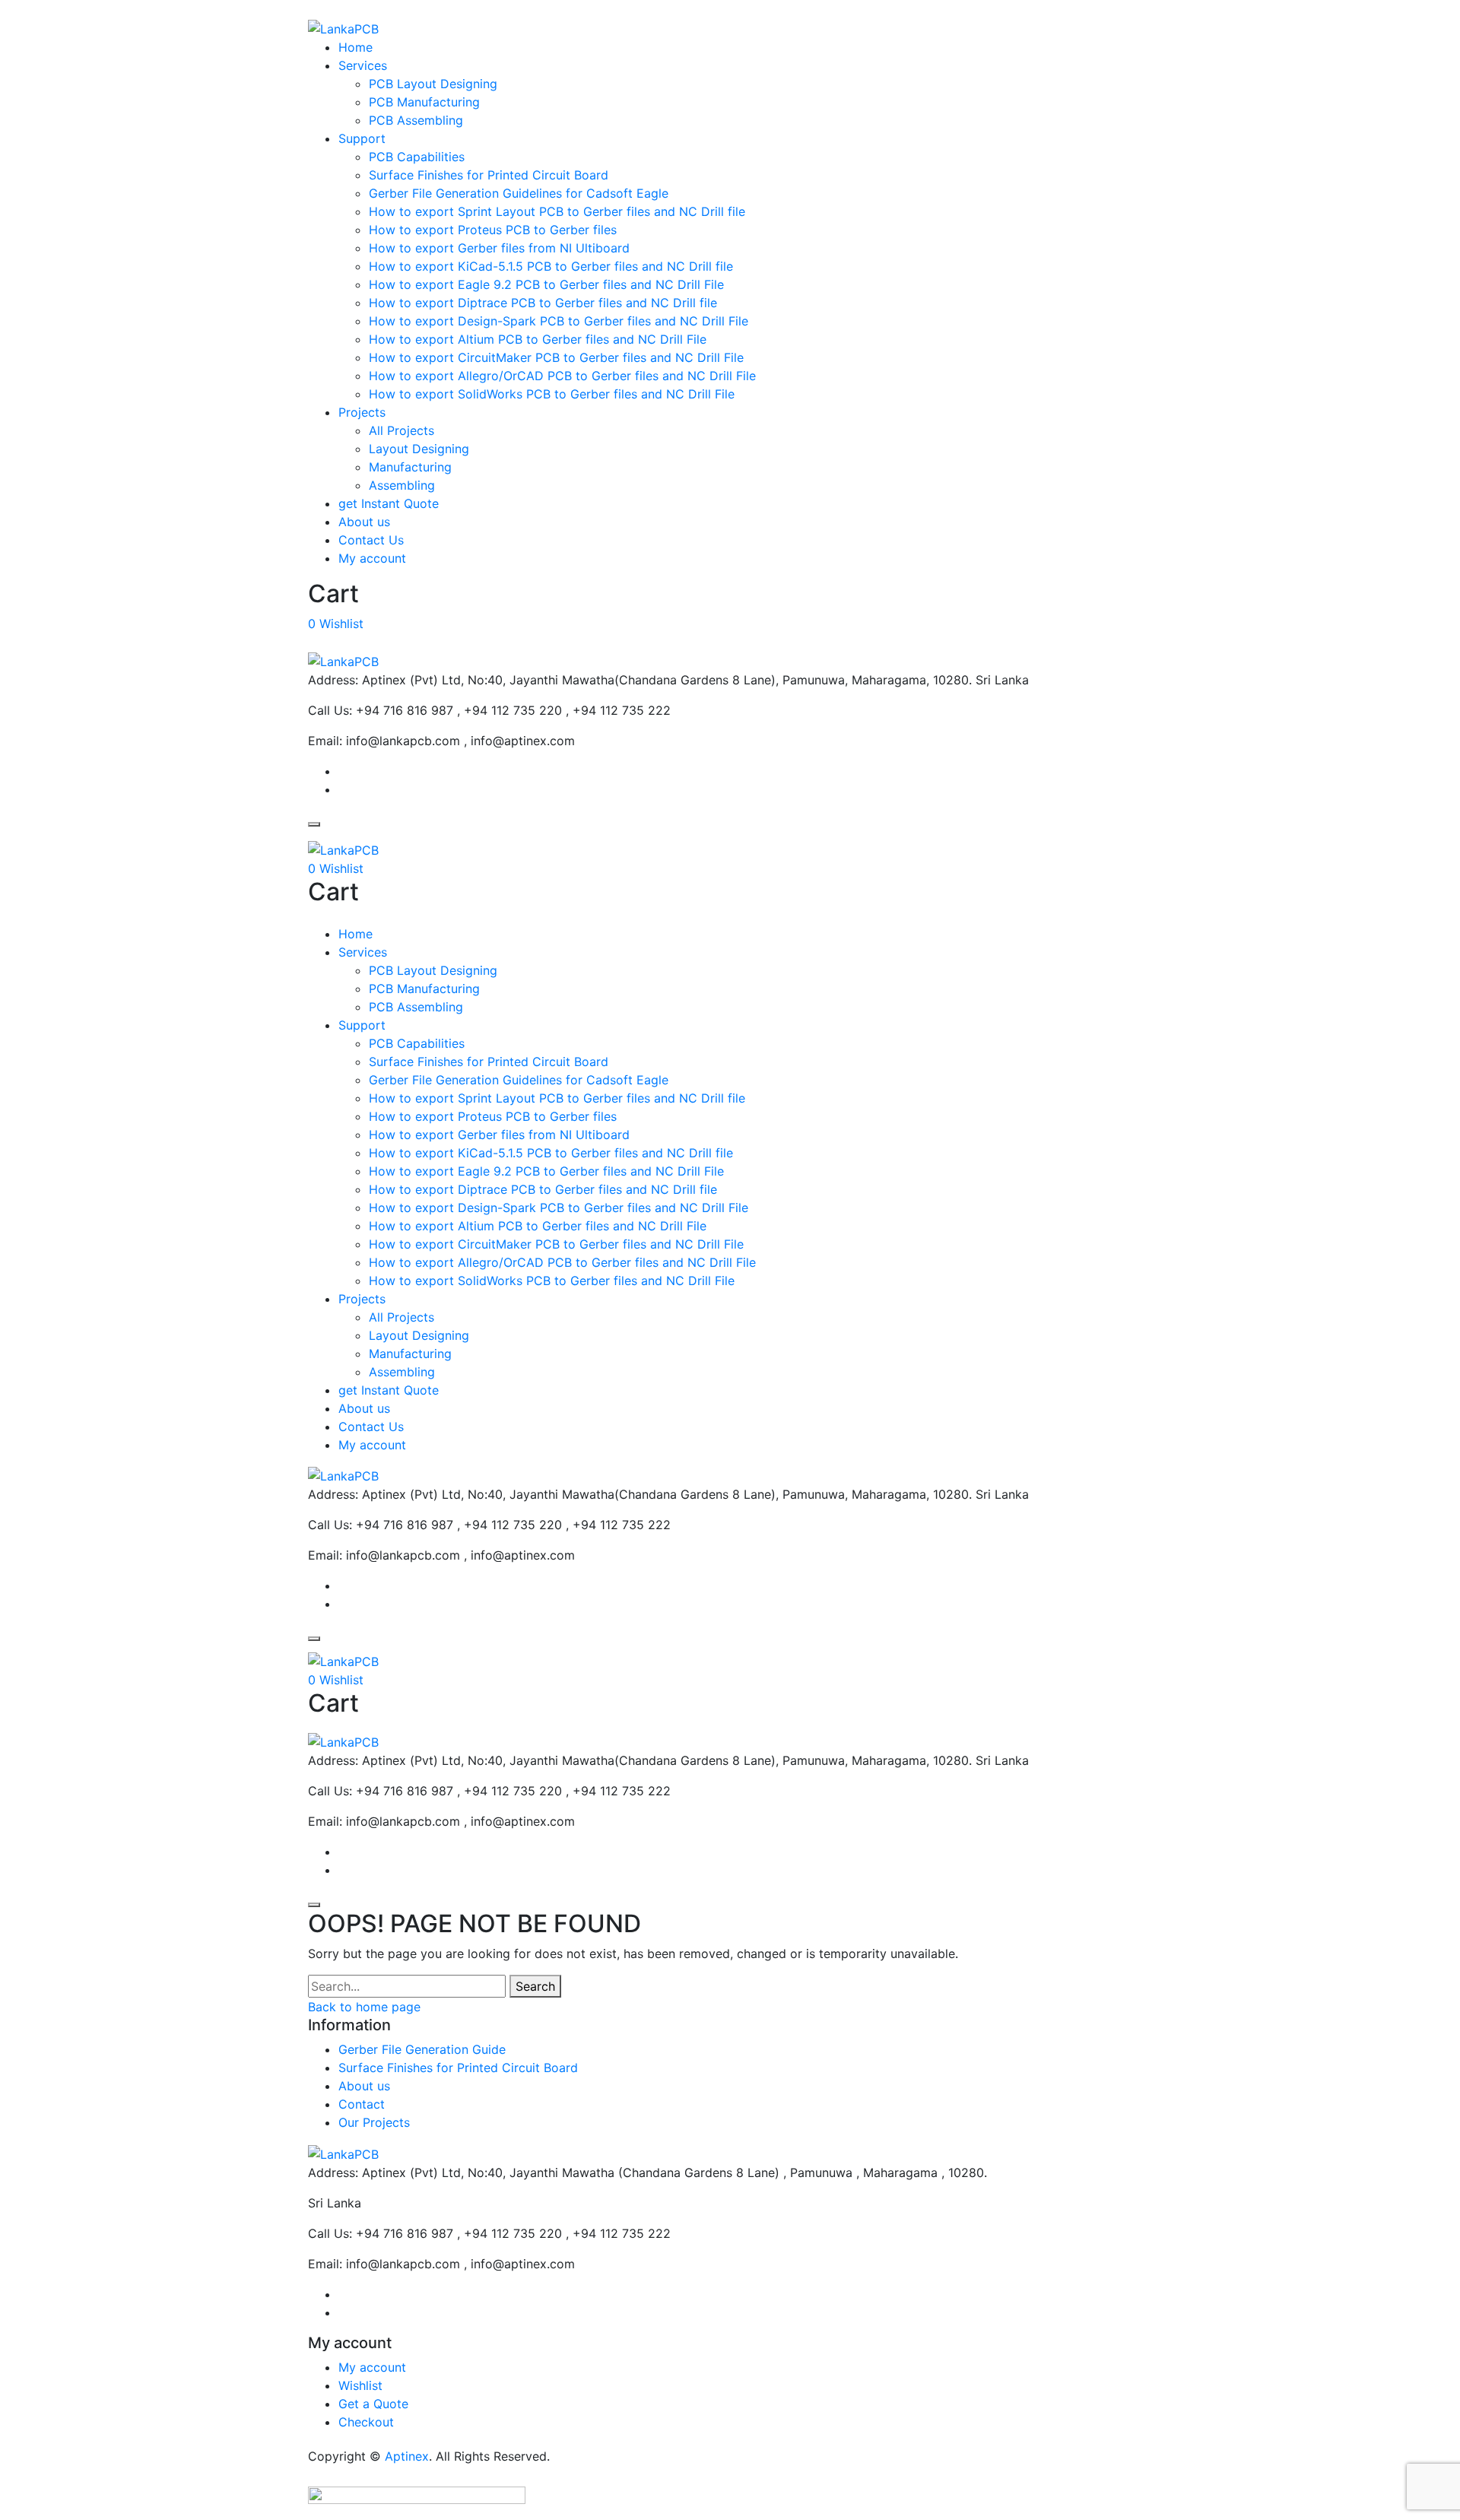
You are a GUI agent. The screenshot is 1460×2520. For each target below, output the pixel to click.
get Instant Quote (389, 503)
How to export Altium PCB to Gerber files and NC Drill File (538, 339)
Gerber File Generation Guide (422, 2049)
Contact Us (371, 540)
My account (372, 558)
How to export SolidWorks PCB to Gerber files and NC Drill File (552, 394)
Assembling (402, 485)
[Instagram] (344, 789)
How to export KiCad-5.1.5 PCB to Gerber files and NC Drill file (551, 266)
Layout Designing (419, 449)
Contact (362, 2104)
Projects (362, 412)
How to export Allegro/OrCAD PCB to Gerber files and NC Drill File (562, 376)
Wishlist (360, 2385)
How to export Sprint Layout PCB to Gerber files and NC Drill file (557, 211)
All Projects (401, 430)
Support (362, 138)
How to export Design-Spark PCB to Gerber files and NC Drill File (559, 321)
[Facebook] (344, 771)
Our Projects (374, 2122)
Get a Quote (373, 2404)
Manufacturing (410, 467)
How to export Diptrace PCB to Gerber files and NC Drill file (543, 303)
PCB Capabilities (417, 157)
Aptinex (407, 2456)
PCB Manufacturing (424, 102)
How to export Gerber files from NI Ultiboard (499, 248)
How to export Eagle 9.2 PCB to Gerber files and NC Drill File (546, 284)
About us (364, 522)
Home (355, 47)
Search (535, 1986)
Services (363, 65)
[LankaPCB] (343, 27)
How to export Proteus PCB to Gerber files (493, 230)
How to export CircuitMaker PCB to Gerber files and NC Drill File (556, 357)
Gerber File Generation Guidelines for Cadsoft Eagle (519, 193)
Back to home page (364, 2007)
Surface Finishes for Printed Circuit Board (489, 175)
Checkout (366, 2422)
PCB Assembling (416, 120)
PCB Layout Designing (433, 84)
